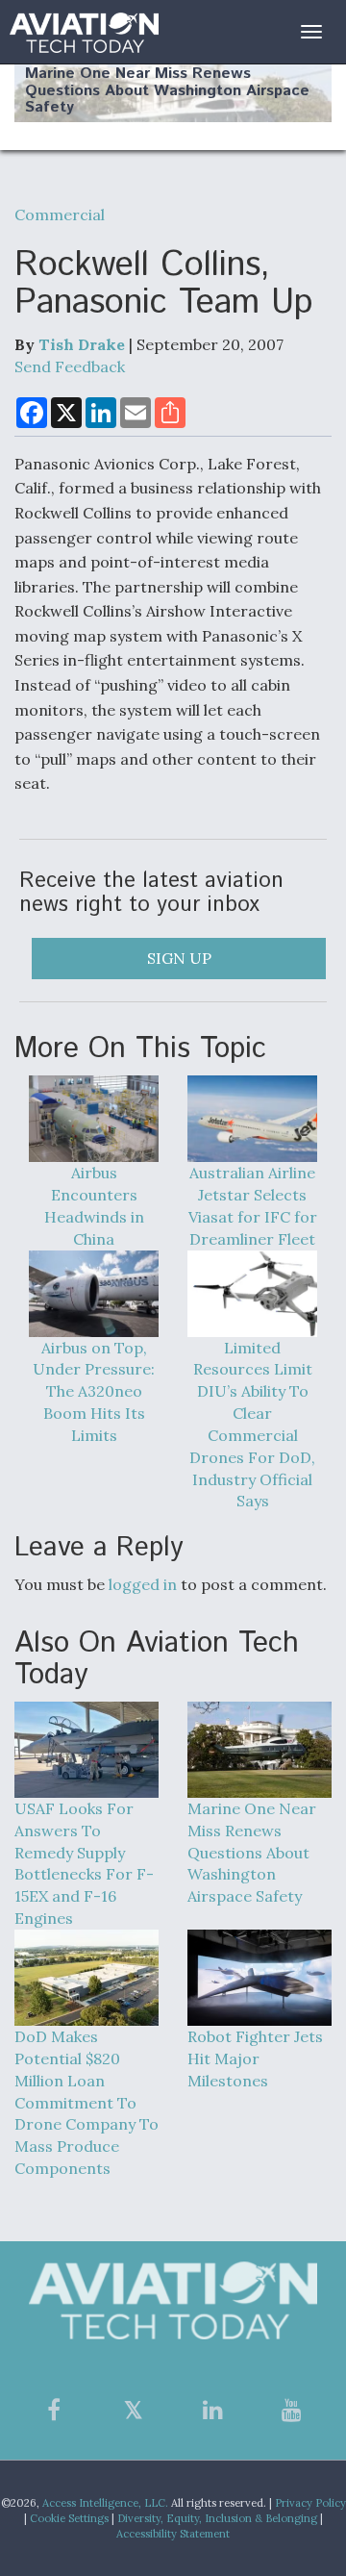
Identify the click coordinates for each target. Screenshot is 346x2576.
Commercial (60, 215)
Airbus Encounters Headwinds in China (94, 1206)
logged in (143, 1584)
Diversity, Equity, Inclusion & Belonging (217, 2518)
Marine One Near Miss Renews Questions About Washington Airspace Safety (167, 90)
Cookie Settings (69, 2518)
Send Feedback (70, 366)
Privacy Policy (310, 2503)
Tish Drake (82, 344)
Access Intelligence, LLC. (105, 2503)
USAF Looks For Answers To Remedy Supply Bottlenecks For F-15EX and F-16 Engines (84, 1863)
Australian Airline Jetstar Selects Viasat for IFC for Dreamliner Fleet (253, 1206)
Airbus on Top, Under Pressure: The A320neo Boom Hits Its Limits (94, 1391)
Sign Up (179, 958)
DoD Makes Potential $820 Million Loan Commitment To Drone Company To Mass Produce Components (86, 2102)
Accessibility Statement (173, 2534)
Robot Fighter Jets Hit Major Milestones (255, 2058)
